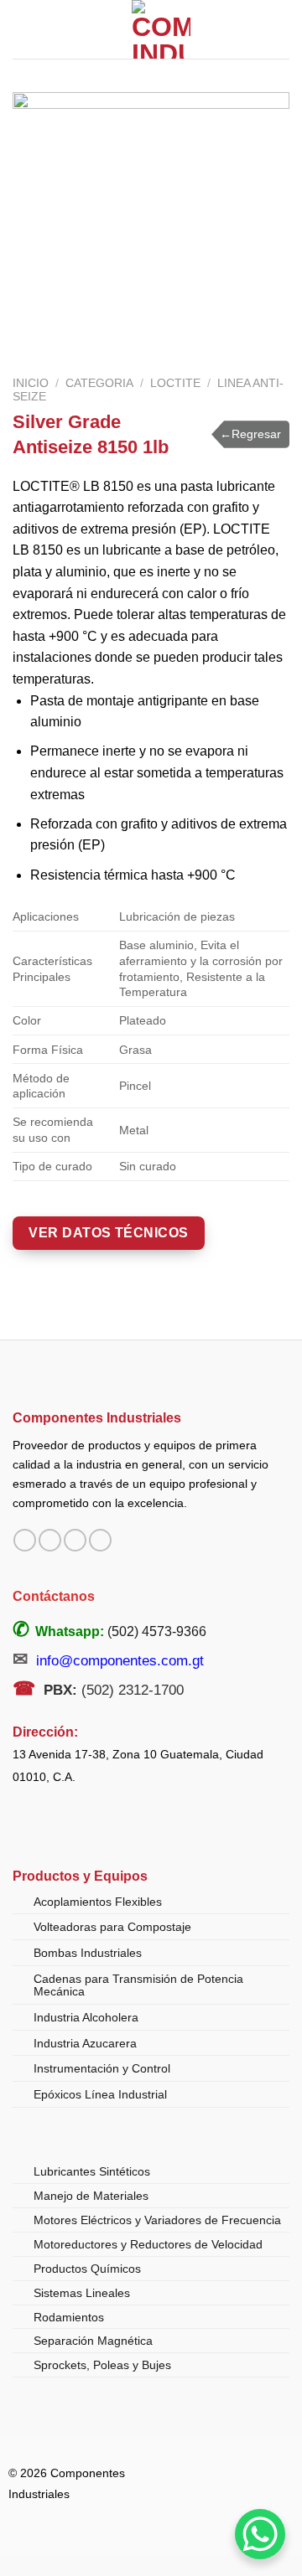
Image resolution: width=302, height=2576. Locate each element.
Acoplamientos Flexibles (98, 1902)
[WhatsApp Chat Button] (260, 2534)
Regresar (250, 434)
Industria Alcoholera (86, 2017)
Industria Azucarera (85, 2043)
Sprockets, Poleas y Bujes (102, 2365)
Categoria (99, 383)
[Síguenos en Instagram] (50, 1541)
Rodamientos (69, 2317)
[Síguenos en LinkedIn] (100, 1541)
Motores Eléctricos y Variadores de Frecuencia (157, 2220)
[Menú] (23, 29)
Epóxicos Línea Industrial (100, 2094)
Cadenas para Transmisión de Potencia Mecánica (138, 1985)
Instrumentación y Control (102, 2068)
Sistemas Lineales (82, 2293)
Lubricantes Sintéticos (92, 2171)
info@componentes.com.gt (120, 1661)
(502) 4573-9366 (157, 1631)
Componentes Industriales (97, 1417)
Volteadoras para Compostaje (112, 1927)
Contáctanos (54, 1596)
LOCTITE (175, 383)
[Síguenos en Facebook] (25, 1541)
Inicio (31, 383)
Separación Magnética (93, 2341)
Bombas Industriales (88, 1953)
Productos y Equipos (80, 1876)
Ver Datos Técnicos (109, 1233)
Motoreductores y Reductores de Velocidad (148, 2244)
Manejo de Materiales (91, 2196)
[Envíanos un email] (75, 1541)
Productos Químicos (87, 2269)
